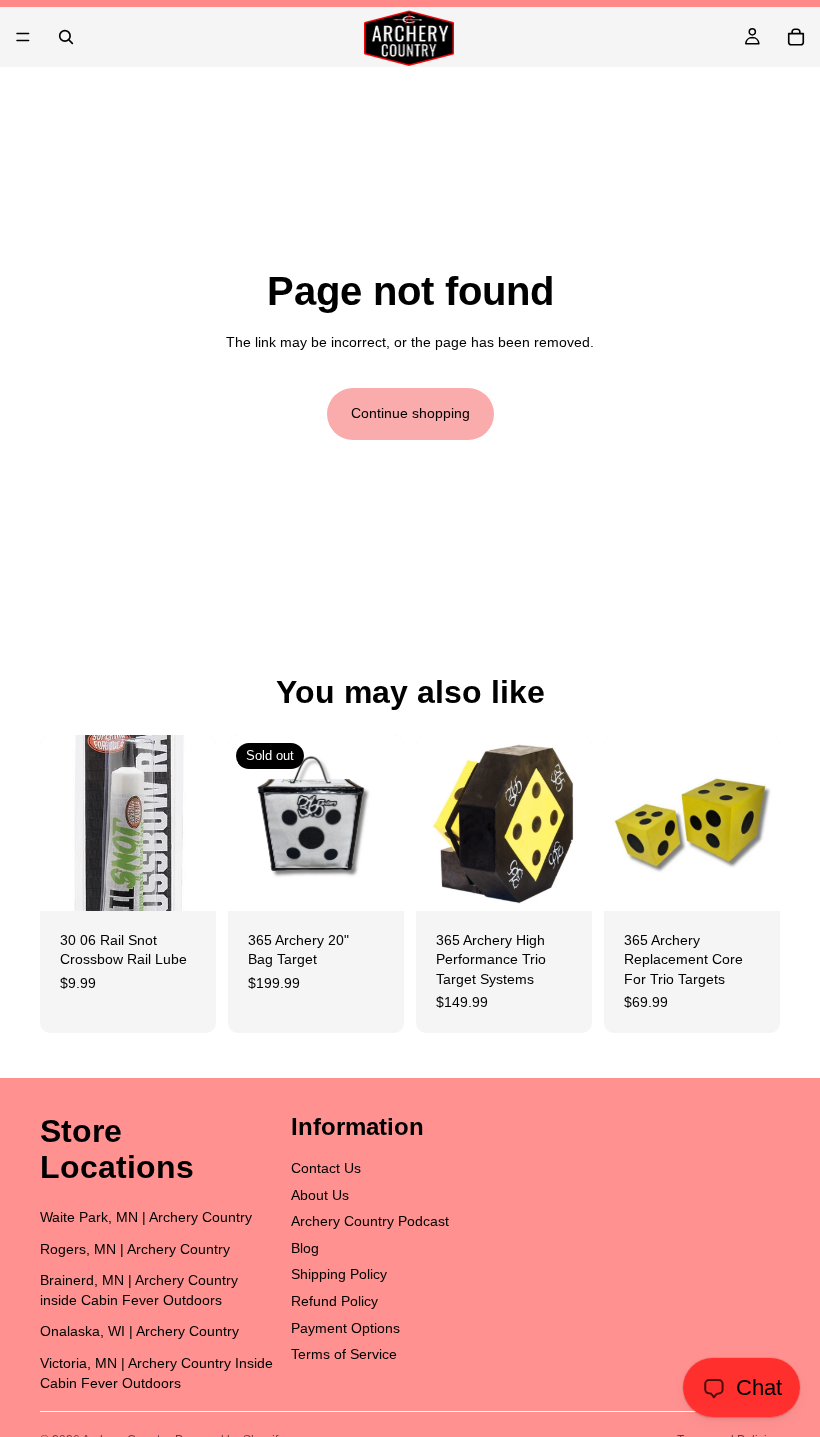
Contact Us (326, 1168)
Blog (305, 1247)
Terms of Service (344, 1354)
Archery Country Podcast (370, 1221)
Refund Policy (334, 1301)
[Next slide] (570, 823)
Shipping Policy (339, 1274)
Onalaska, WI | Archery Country (139, 1331)
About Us (320, 1194)
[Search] (66, 37)
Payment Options (345, 1327)
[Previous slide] (438, 823)
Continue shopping (410, 413)
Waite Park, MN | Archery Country (146, 1217)
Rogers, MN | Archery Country (135, 1248)
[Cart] (796, 37)
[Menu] (23, 37)
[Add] (185, 880)
